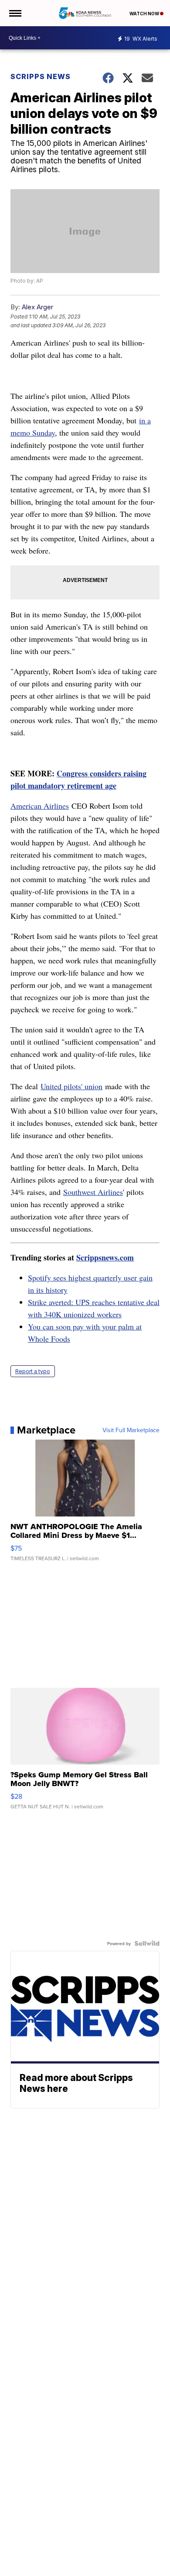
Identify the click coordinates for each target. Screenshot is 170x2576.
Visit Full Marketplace (131, 1430)
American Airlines (40, 806)
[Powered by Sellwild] (147, 1943)
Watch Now (145, 14)
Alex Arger (37, 307)
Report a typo (33, 1371)
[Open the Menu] (15, 13)
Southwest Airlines (93, 1192)
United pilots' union (71, 1086)
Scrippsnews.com (105, 1257)
